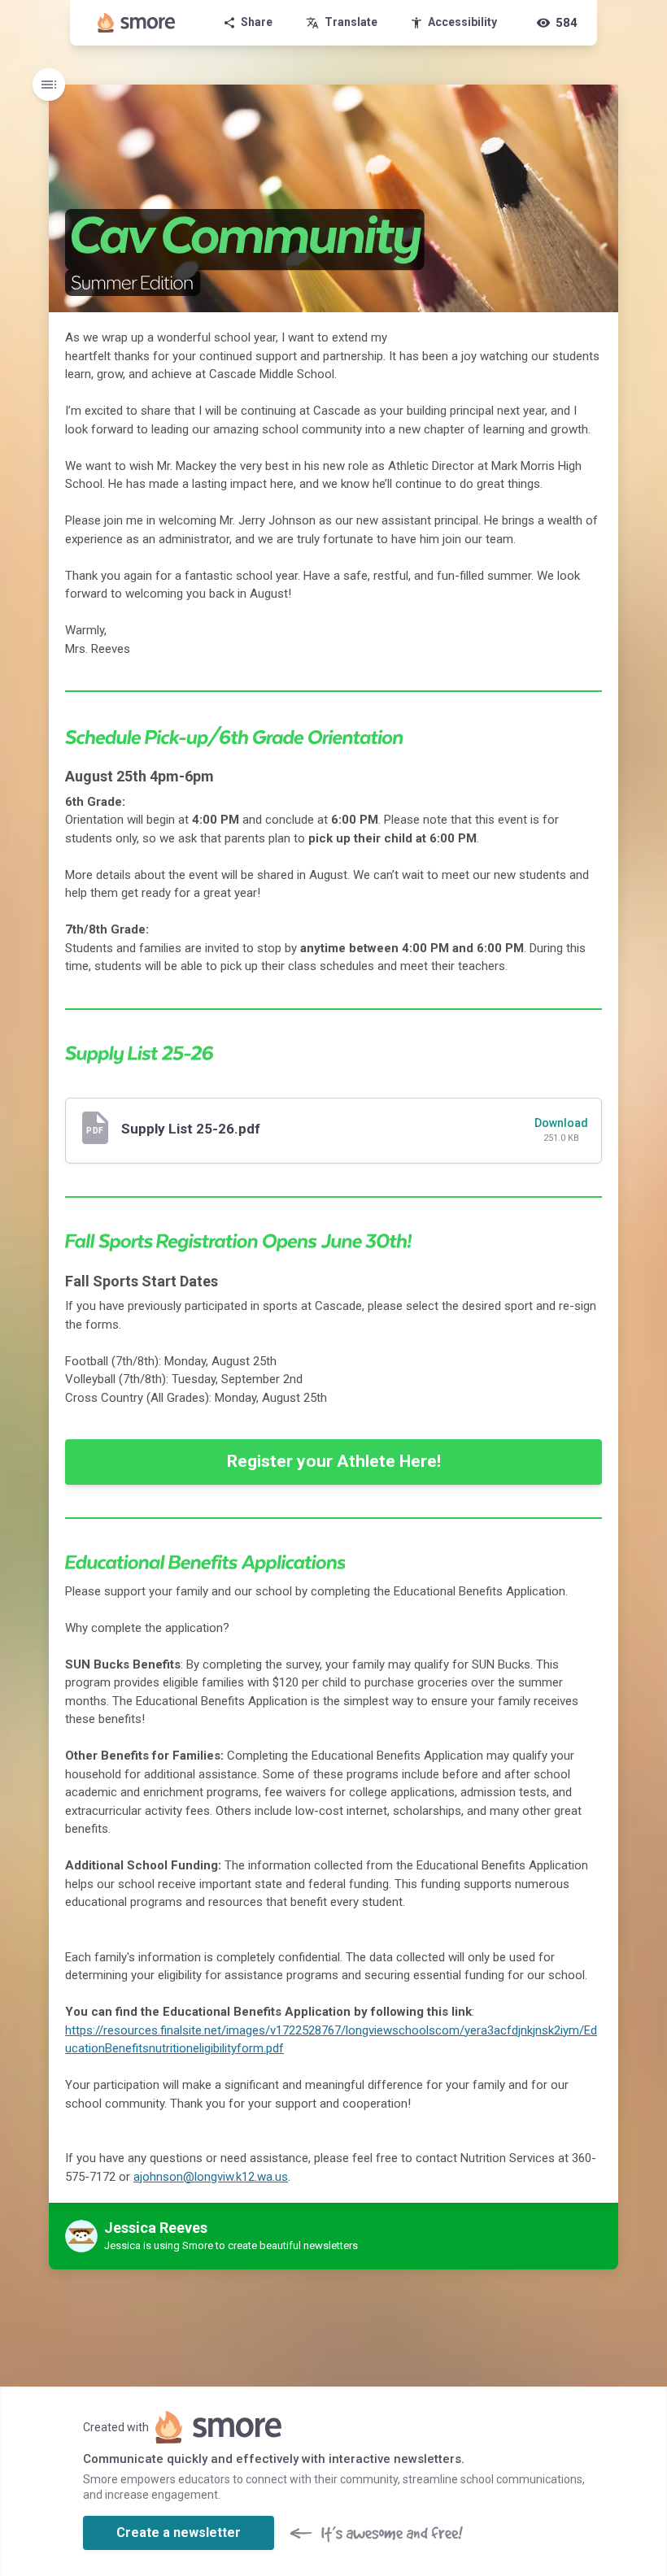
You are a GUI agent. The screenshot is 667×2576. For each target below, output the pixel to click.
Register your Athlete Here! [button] (334, 1461)
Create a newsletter (179, 2532)
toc (49, 85)
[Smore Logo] (137, 23)
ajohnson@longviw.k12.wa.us (211, 2177)
